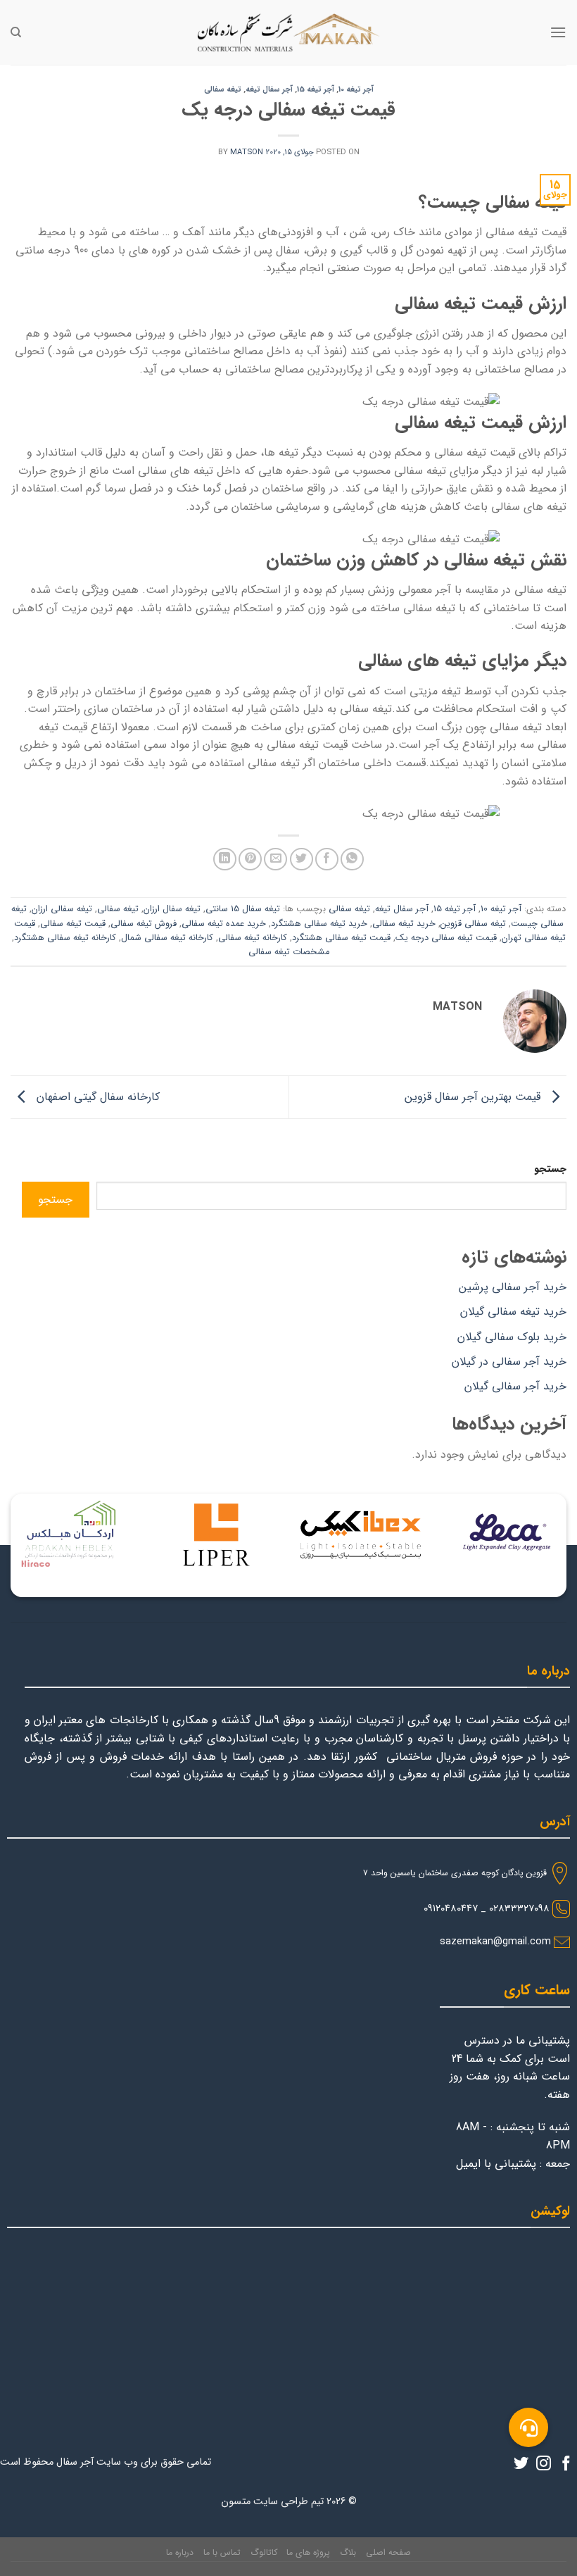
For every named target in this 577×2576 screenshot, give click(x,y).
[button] (528, 2427)
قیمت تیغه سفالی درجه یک (446, 938)
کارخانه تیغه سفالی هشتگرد (65, 938)
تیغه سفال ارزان (172, 909)
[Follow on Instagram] (544, 2464)
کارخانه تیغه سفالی (253, 938)
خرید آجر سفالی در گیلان (509, 1362)
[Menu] (558, 32)
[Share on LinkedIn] (225, 859)
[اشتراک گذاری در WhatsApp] (352, 859)
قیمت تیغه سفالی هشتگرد (341, 938)
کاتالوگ (264, 2552)
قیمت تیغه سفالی (73, 924)
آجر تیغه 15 (316, 89)
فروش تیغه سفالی (144, 924)
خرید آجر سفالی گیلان (515, 1386)
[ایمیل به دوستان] (275, 859)
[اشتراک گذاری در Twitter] (302, 859)
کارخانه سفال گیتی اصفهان (96, 1097)
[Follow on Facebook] (566, 2464)
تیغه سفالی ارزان (62, 909)
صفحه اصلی (388, 2552)
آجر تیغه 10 (356, 89)
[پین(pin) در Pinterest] (250, 859)
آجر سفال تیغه (269, 89)
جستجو (550, 1169)
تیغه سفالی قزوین (473, 924)
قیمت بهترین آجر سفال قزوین (474, 1097)
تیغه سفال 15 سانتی (243, 909)
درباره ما (180, 2552)
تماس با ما (222, 2552)
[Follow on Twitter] (521, 2464)
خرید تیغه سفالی (404, 924)
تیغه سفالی (223, 89)
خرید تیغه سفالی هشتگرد (319, 924)
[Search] (16, 32)
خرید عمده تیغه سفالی (224, 924)
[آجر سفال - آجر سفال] (288, 32)
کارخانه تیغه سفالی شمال (167, 938)
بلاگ (348, 2552)
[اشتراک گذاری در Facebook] (327, 859)
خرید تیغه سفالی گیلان (513, 1312)
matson (247, 152)
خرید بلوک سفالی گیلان (512, 1337)
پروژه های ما (308, 2552)
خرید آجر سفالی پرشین (513, 1287)
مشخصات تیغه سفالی (289, 952)
